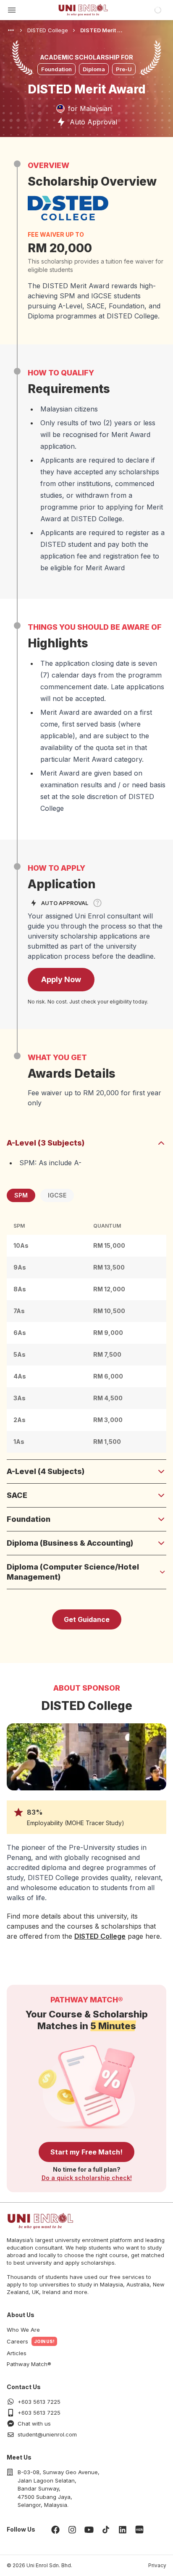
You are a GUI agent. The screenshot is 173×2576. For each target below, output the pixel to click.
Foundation (29, 1519)
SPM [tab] (21, 1195)
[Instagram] (72, 2529)
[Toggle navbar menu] (12, 10)
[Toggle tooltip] (97, 903)
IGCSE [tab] (57, 1195)
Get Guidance (87, 1619)
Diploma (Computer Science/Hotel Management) (73, 1572)
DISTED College (100, 1936)
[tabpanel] (86, 1335)
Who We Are (23, 2330)
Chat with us (34, 2423)
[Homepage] (83, 10)
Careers (17, 2341)
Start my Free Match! (86, 2152)
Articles (17, 2353)
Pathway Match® (29, 2364)
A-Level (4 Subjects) (46, 1471)
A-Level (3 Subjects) (46, 1143)
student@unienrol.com (47, 2434)
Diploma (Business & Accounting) (70, 1543)
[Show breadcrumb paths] (11, 30)
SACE (17, 1495)
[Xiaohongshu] (139, 2529)
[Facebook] (55, 2529)
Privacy (157, 2565)
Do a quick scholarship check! (87, 2178)
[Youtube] (89, 2529)
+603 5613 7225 (39, 2402)
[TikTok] (106, 2529)
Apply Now (61, 979)
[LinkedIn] (123, 2529)
